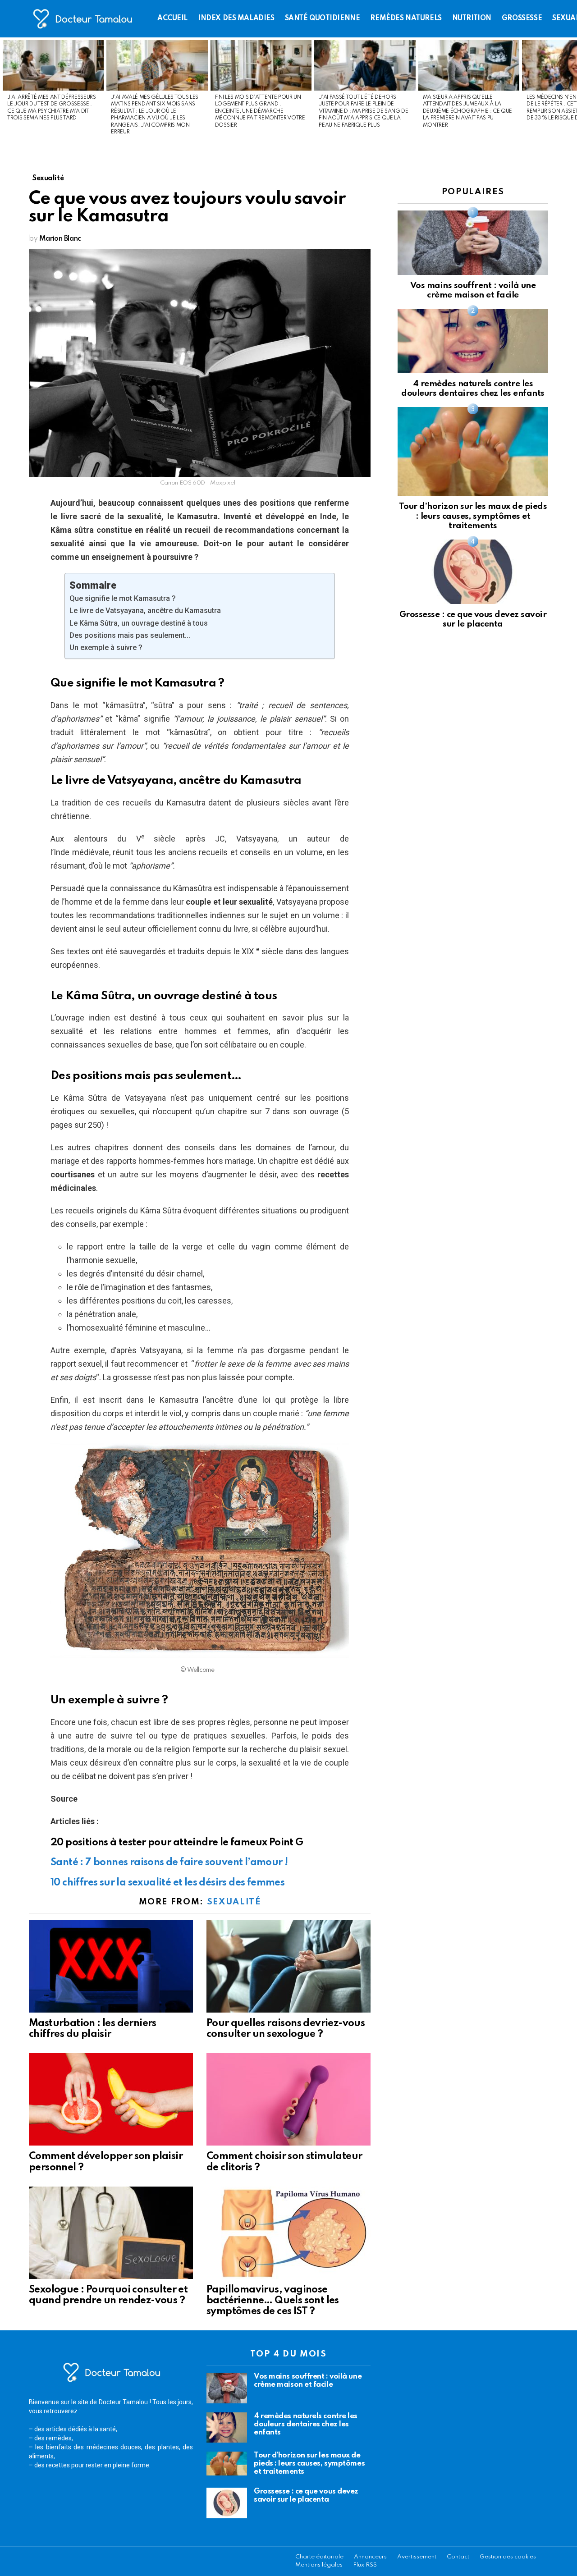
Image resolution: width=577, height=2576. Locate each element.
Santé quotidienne (323, 18)
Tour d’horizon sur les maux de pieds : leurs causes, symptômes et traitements (473, 516)
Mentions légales (319, 2565)
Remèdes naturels (406, 18)
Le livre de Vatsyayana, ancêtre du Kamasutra (145, 611)
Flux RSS (365, 2565)
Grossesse (522, 18)
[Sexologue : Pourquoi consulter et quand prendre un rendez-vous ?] (111, 2233)
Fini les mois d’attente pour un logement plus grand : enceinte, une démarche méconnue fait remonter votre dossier (260, 111)
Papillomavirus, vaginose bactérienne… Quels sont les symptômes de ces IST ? (273, 2301)
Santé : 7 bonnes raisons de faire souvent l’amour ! (169, 1862)
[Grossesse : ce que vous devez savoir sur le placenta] (473, 572)
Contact (458, 2557)
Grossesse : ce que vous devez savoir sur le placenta (306, 2496)
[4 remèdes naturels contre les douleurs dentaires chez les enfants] (473, 341)
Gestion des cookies (508, 2557)
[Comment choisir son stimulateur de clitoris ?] (288, 2099)
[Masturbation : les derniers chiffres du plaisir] (111, 1966)
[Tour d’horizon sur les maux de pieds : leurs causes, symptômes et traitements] (473, 451)
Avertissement (417, 2557)
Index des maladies (236, 18)
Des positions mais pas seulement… (130, 635)
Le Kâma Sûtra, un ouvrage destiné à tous (139, 623)
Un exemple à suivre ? (106, 647)
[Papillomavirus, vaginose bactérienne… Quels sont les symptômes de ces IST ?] (288, 2233)
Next (572, 91)
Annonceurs (370, 2557)
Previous (5, 91)
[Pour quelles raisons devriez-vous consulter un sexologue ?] (288, 1966)
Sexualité (234, 1902)
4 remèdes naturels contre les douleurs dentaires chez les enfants (306, 2424)
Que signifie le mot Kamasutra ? (123, 598)
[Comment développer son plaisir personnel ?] (111, 2099)
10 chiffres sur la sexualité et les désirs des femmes (167, 1883)
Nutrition (472, 18)
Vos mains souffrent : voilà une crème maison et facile (308, 2381)
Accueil (172, 18)
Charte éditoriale (319, 2557)
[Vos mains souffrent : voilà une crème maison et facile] (473, 243)
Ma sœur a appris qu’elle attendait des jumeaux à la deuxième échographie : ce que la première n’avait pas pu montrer (467, 111)
